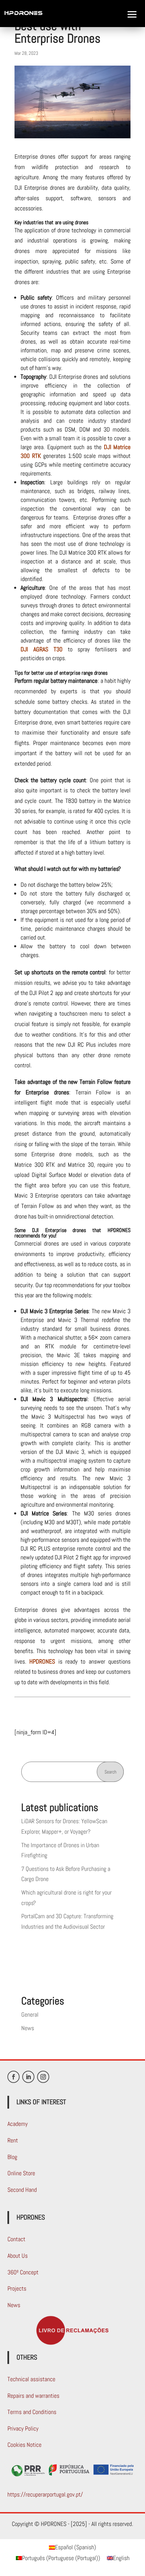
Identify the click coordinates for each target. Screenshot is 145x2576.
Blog (12, 2157)
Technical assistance (31, 2379)
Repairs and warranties (33, 2396)
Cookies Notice (24, 2445)
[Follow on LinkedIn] (28, 2077)
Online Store (21, 2173)
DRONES (14, 58)
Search (110, 1772)
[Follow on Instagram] (43, 2077)
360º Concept (23, 2272)
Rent (13, 2140)
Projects (17, 2288)
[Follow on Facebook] (13, 2077)
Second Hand (22, 2190)
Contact (16, 2239)
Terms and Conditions (32, 2412)
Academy (18, 2124)
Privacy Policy (23, 2428)
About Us (18, 2256)
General (30, 2014)
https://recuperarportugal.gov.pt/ (45, 2494)
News (28, 2028)
